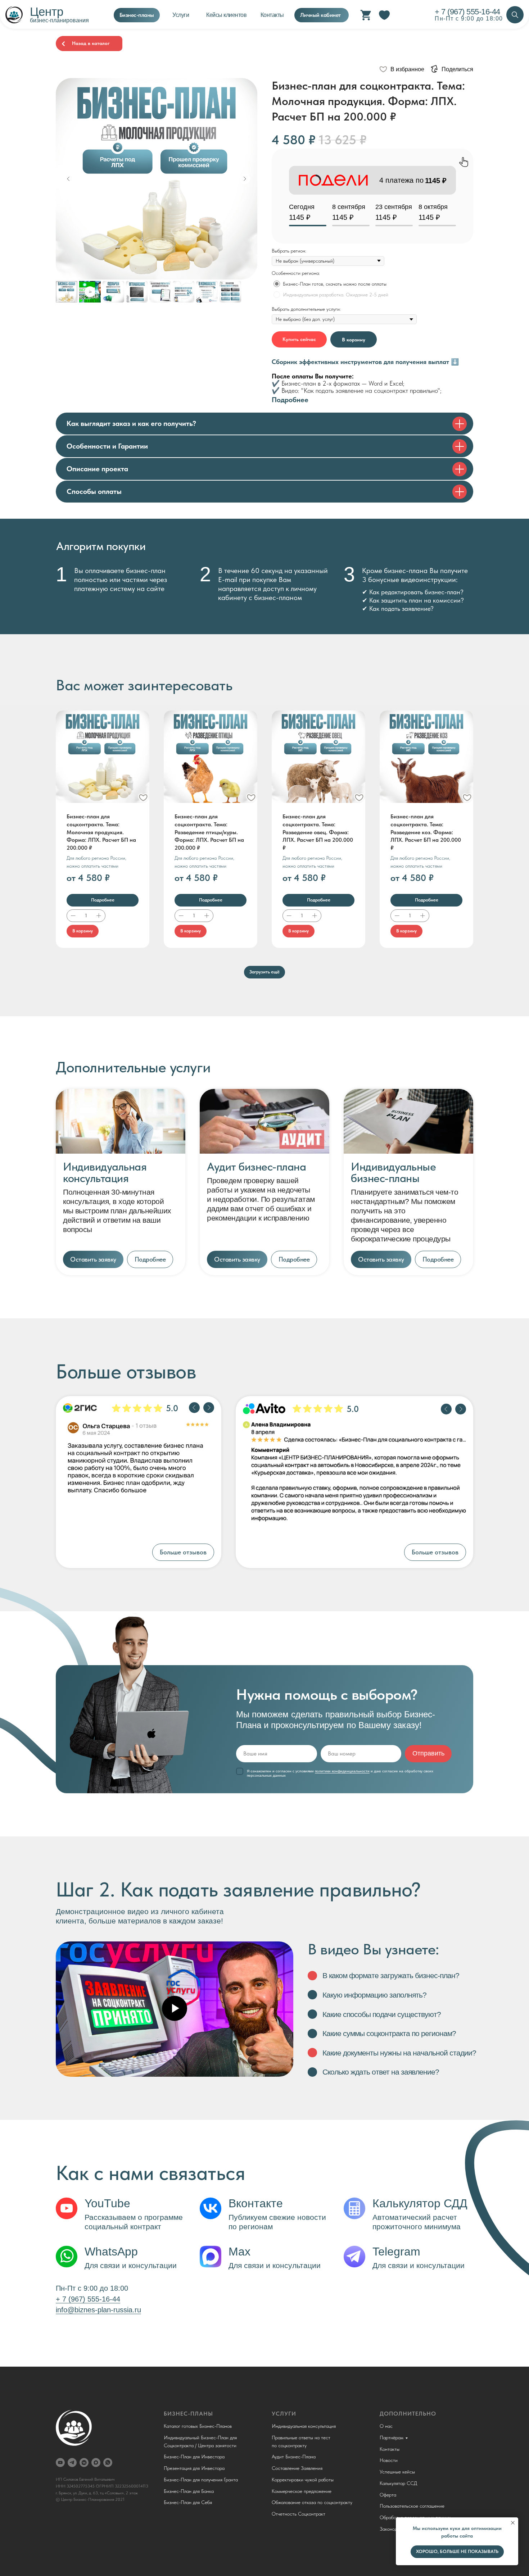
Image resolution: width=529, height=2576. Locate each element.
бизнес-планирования (59, 20)
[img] (515, 15)
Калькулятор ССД (398, 2483)
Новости (389, 2460)
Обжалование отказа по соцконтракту (312, 2502)
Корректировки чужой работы (303, 2480)
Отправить (428, 1753)
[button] (93, 1259)
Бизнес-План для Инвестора (194, 2457)
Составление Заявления (297, 2468)
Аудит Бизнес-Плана (294, 2457)
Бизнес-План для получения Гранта (201, 2480)
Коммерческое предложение (302, 2491)
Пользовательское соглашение (412, 2506)
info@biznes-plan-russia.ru (98, 2310)
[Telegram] (72, 2463)
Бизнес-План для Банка (189, 2491)
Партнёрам (392, 2438)
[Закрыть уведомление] (513, 2523)
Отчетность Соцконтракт (299, 2514)
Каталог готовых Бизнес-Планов (198, 2426)
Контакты (390, 2449)
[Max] (96, 2463)
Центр (47, 12)
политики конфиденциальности (342, 1771)
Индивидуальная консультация (304, 2426)
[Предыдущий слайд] (68, 179)
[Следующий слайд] (245, 179)
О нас (386, 2426)
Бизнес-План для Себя (188, 2502)
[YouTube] (60, 2463)
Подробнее (290, 400)
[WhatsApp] (108, 2463)
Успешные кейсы (397, 2472)
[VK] (84, 2463)
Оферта (388, 2495)
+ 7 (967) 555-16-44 (467, 12)
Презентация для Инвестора (194, 2468)
